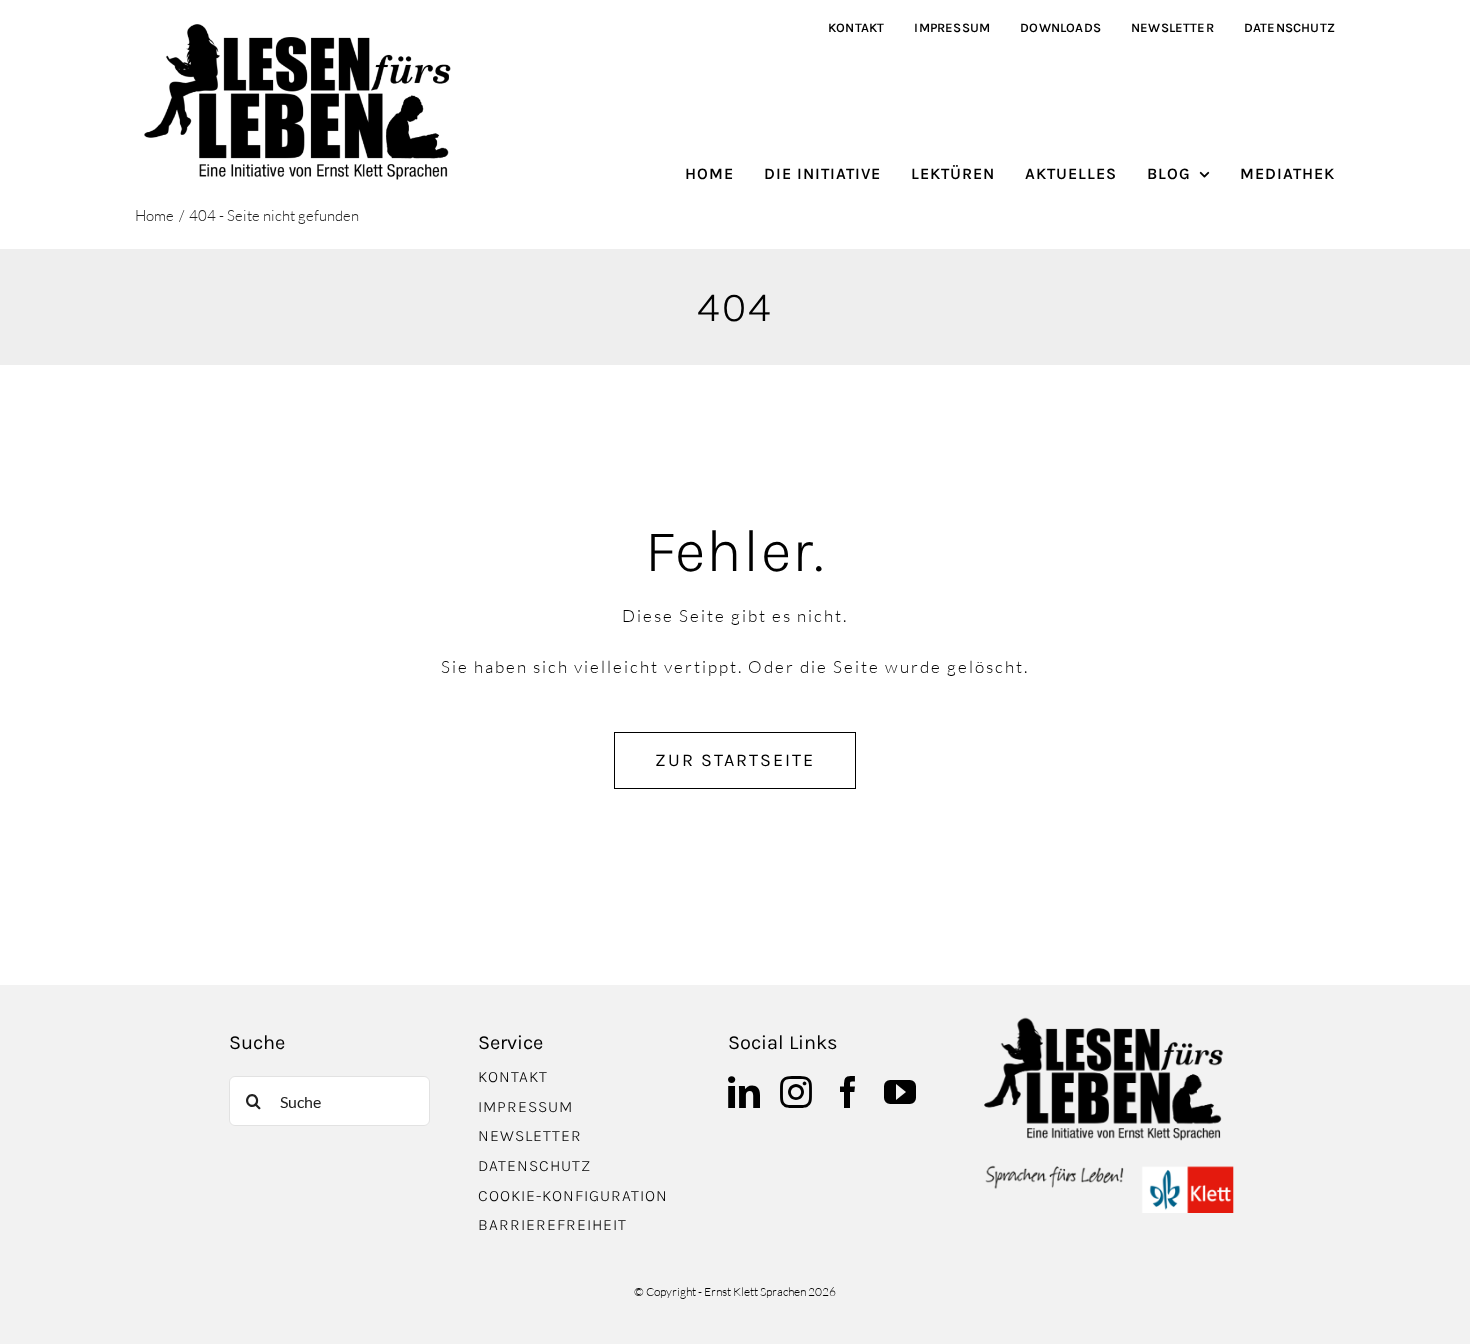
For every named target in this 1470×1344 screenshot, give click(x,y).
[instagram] (796, 1092)
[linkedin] (744, 1092)
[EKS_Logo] (1109, 1170)
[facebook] (848, 1092)
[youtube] (900, 1092)
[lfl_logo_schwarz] (304, 28)
